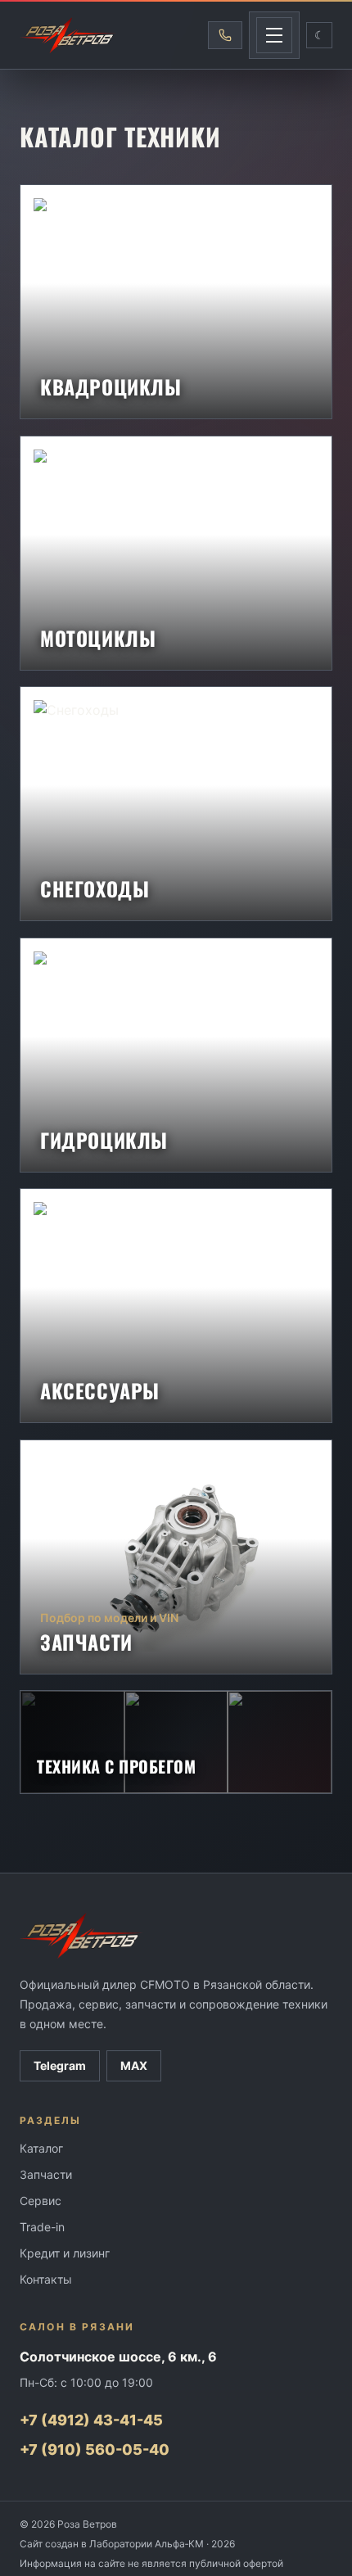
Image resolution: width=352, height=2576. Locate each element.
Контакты (46, 2279)
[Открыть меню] (274, 35)
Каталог (41, 2148)
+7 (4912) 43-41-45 (91, 2420)
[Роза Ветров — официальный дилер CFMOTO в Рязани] (68, 35)
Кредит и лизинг (65, 2253)
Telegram (60, 2065)
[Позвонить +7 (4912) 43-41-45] (225, 35)
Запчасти (46, 2174)
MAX (134, 2065)
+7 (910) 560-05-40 (95, 2449)
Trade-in (42, 2227)
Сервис (41, 2201)
